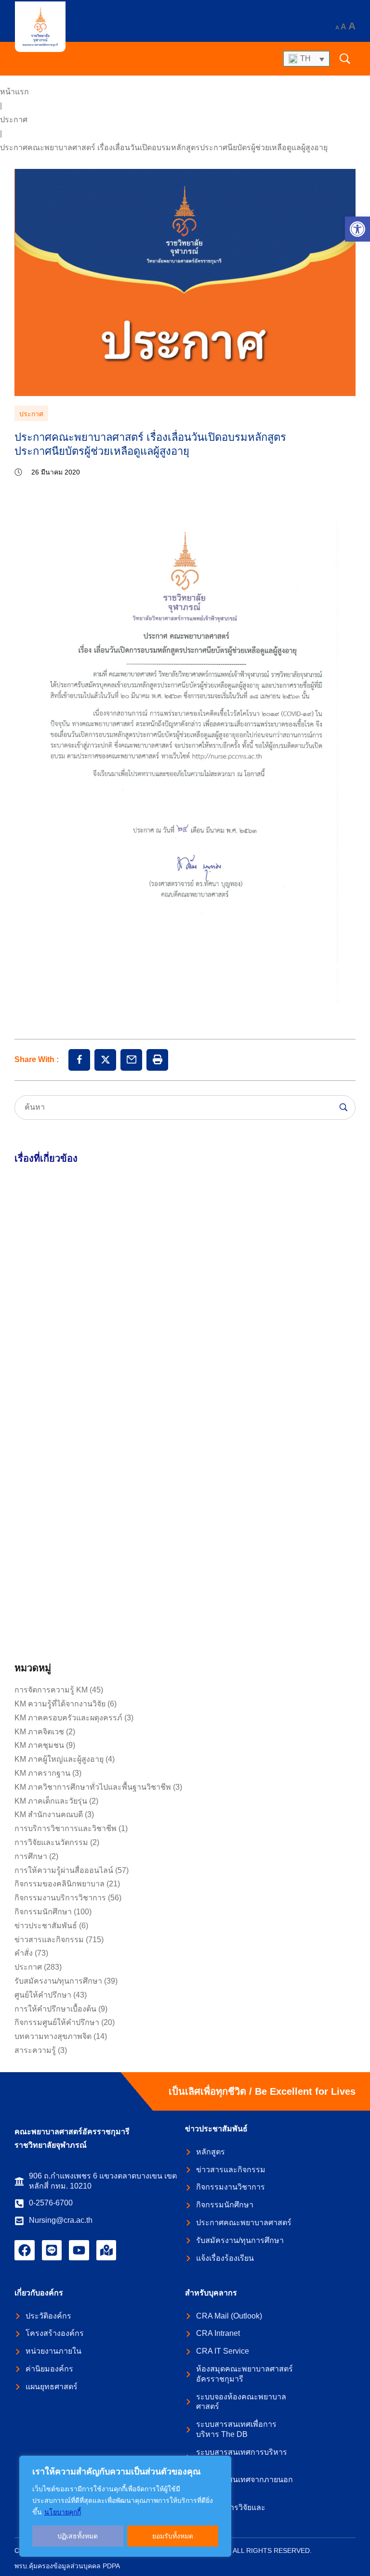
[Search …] (345, 59)
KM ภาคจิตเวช (39, 1732)
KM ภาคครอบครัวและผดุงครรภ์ (68, 1718)
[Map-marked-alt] (106, 2250)
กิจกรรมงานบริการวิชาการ (60, 1898)
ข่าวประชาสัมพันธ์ (46, 1926)
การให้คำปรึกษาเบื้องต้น (55, 2009)
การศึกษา (31, 1856)
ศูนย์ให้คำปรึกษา (43, 1995)
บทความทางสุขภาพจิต (53, 2036)
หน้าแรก (14, 92)
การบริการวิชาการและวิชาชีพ (66, 1828)
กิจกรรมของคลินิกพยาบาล (59, 1884)
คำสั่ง (24, 1953)
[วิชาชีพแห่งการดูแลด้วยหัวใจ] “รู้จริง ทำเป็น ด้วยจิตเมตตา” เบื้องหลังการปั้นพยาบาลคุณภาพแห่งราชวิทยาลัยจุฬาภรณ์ (97, 1574)
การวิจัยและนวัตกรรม (51, 1842)
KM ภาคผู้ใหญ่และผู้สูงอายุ (59, 1759)
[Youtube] (79, 2250)
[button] (357, 229)
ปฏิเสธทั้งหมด (78, 2536)
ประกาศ (14, 120)
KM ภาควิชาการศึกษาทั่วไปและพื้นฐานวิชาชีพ (93, 1787)
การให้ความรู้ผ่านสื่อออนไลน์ (64, 1870)
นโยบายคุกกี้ (63, 2512)
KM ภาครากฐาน (42, 1773)
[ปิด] (221, 2464)
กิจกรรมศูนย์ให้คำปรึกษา (57, 2022)
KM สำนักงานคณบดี (49, 1814)
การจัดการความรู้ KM (51, 1690)
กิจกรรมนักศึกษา (43, 1912)
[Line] (52, 2250)
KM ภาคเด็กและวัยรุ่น (51, 1801)
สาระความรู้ (35, 2050)
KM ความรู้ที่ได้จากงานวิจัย (60, 1704)
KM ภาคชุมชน (39, 1745)
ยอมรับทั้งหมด (173, 2536)
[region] (125, 2506)
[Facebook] (25, 2250)
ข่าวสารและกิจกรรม (49, 1940)
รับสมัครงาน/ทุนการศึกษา (58, 1981)
